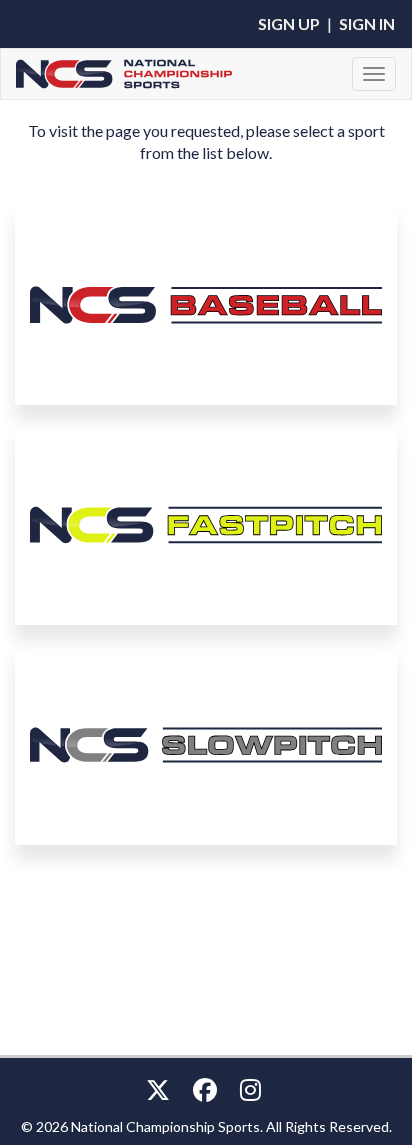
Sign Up (289, 23)
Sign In (367, 23)
